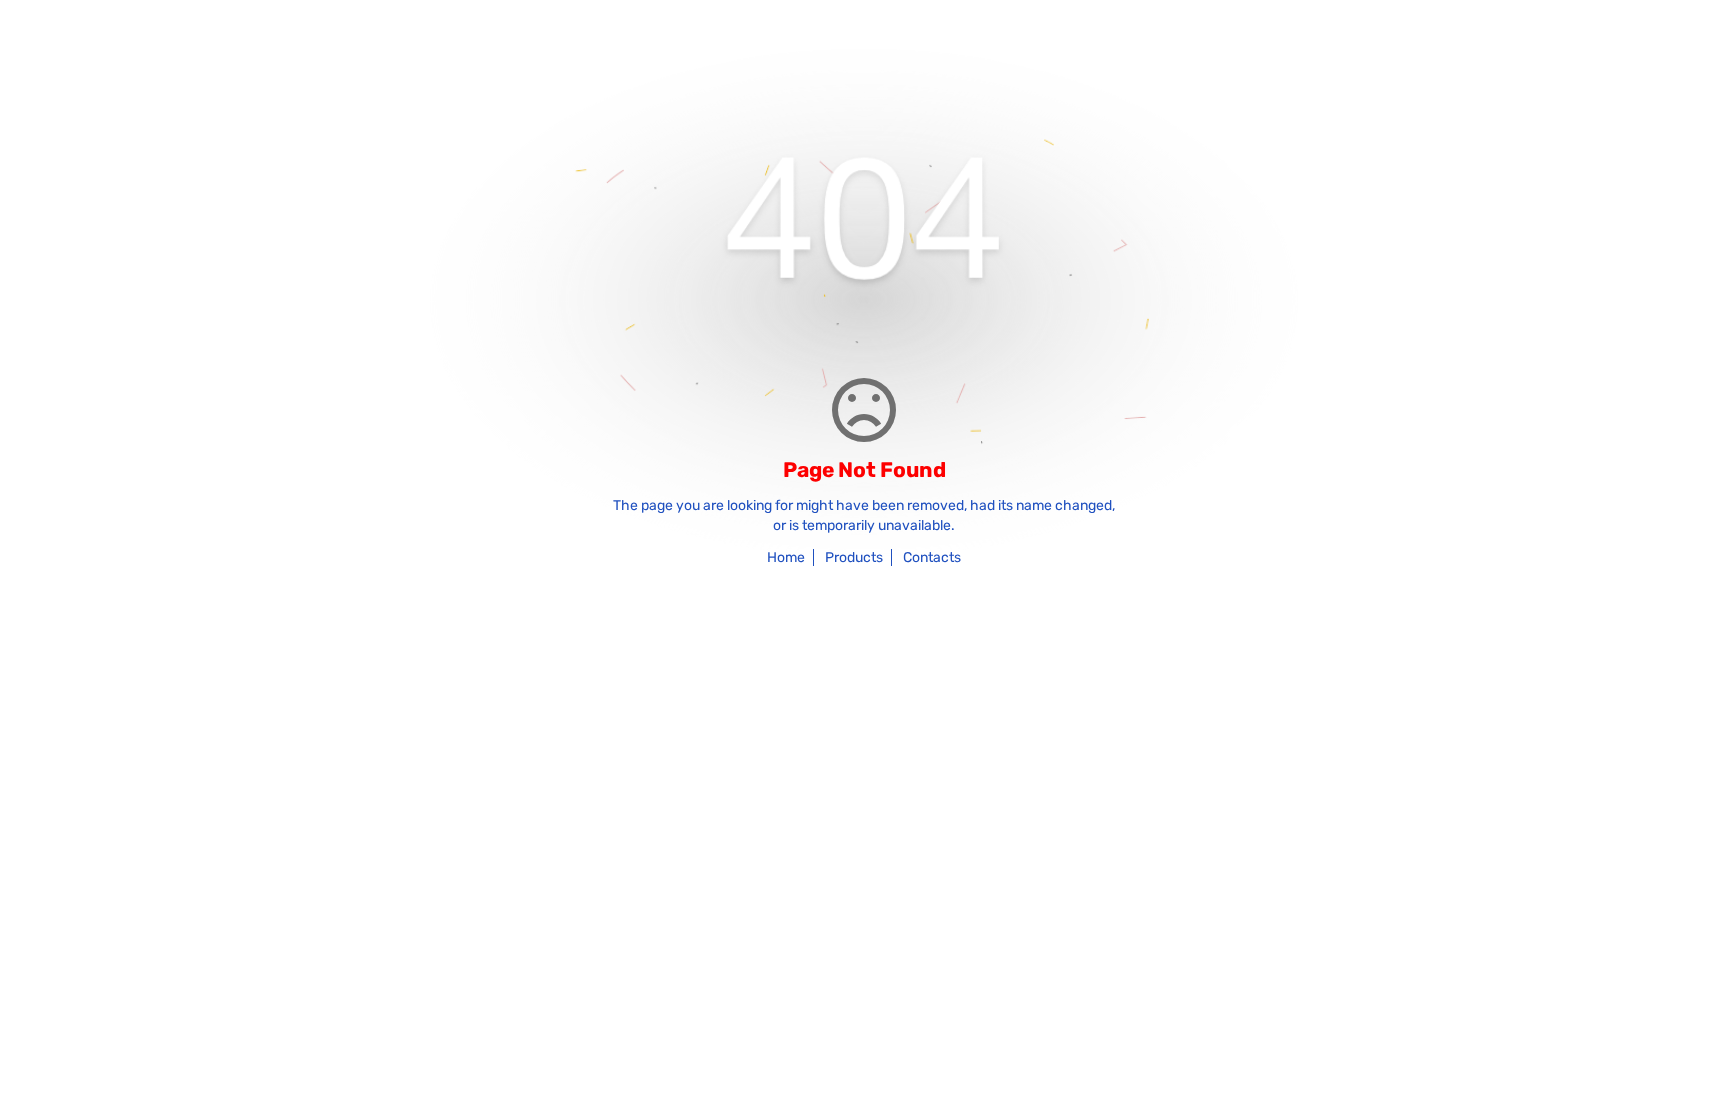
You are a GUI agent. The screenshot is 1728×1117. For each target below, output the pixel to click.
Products (854, 557)
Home (786, 557)
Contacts (932, 557)
